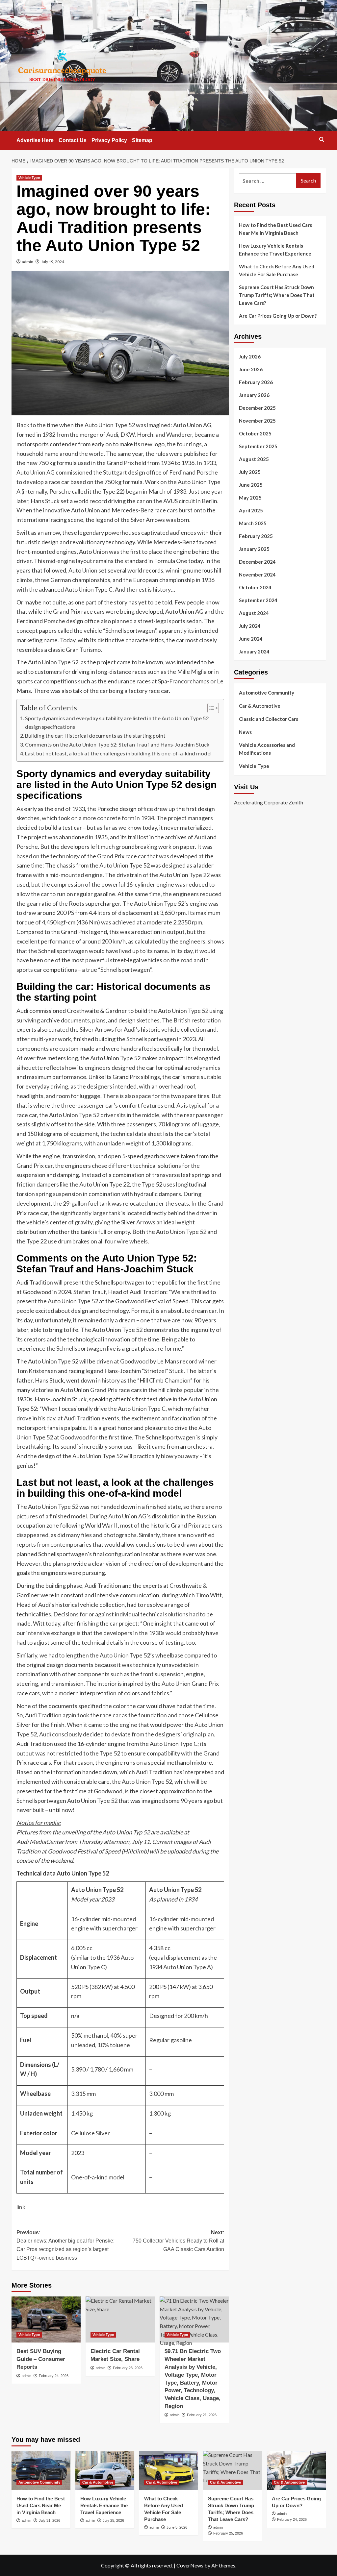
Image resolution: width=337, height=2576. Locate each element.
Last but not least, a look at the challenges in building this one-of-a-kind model (118, 753)
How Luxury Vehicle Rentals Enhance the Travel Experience (275, 250)
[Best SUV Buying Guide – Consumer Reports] (46, 2319)
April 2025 (251, 510)
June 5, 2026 (177, 2527)
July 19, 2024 (53, 262)
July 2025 (250, 472)
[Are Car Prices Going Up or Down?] (296, 2470)
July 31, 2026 (50, 2520)
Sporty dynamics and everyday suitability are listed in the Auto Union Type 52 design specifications (117, 722)
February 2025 (256, 536)
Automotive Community (267, 693)
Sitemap (142, 140)
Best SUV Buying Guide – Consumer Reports (41, 2359)
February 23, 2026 (128, 2368)
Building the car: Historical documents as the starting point (95, 736)
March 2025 (253, 523)
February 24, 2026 (54, 2376)
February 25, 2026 (228, 2533)
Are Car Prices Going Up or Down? (278, 316)
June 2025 (251, 485)
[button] (322, 139)
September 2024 (258, 600)
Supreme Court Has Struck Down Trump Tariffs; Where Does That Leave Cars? (277, 295)
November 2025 (257, 421)
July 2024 (250, 626)
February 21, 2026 (202, 2415)
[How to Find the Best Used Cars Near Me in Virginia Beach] (41, 2470)
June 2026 (251, 369)
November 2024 (257, 575)
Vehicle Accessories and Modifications (267, 749)
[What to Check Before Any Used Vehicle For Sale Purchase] (169, 2470)
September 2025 (258, 446)
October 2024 (255, 587)
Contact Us (73, 140)
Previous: (65, 2245)
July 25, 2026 (113, 2520)
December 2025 (257, 408)
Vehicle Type (29, 178)
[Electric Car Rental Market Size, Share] (120, 2319)
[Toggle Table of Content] (210, 708)
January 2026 (254, 395)
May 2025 (250, 498)
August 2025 (254, 459)
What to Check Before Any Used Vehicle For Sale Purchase (277, 270)
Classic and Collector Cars (269, 719)
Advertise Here (35, 140)
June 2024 (251, 639)
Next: (178, 2241)
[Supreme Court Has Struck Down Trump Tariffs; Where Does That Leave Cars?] (233, 2470)
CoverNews (190, 2565)
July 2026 (250, 356)
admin (28, 262)
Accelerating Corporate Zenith (269, 802)
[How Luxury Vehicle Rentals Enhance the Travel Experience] (105, 2470)
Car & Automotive (260, 706)
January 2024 (254, 651)
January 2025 (254, 549)
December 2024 (257, 562)
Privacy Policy (109, 140)
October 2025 (255, 433)
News (245, 732)
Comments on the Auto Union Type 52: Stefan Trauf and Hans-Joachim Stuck (117, 744)
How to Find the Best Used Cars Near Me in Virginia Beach (275, 229)
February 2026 (256, 382)
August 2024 (254, 613)
